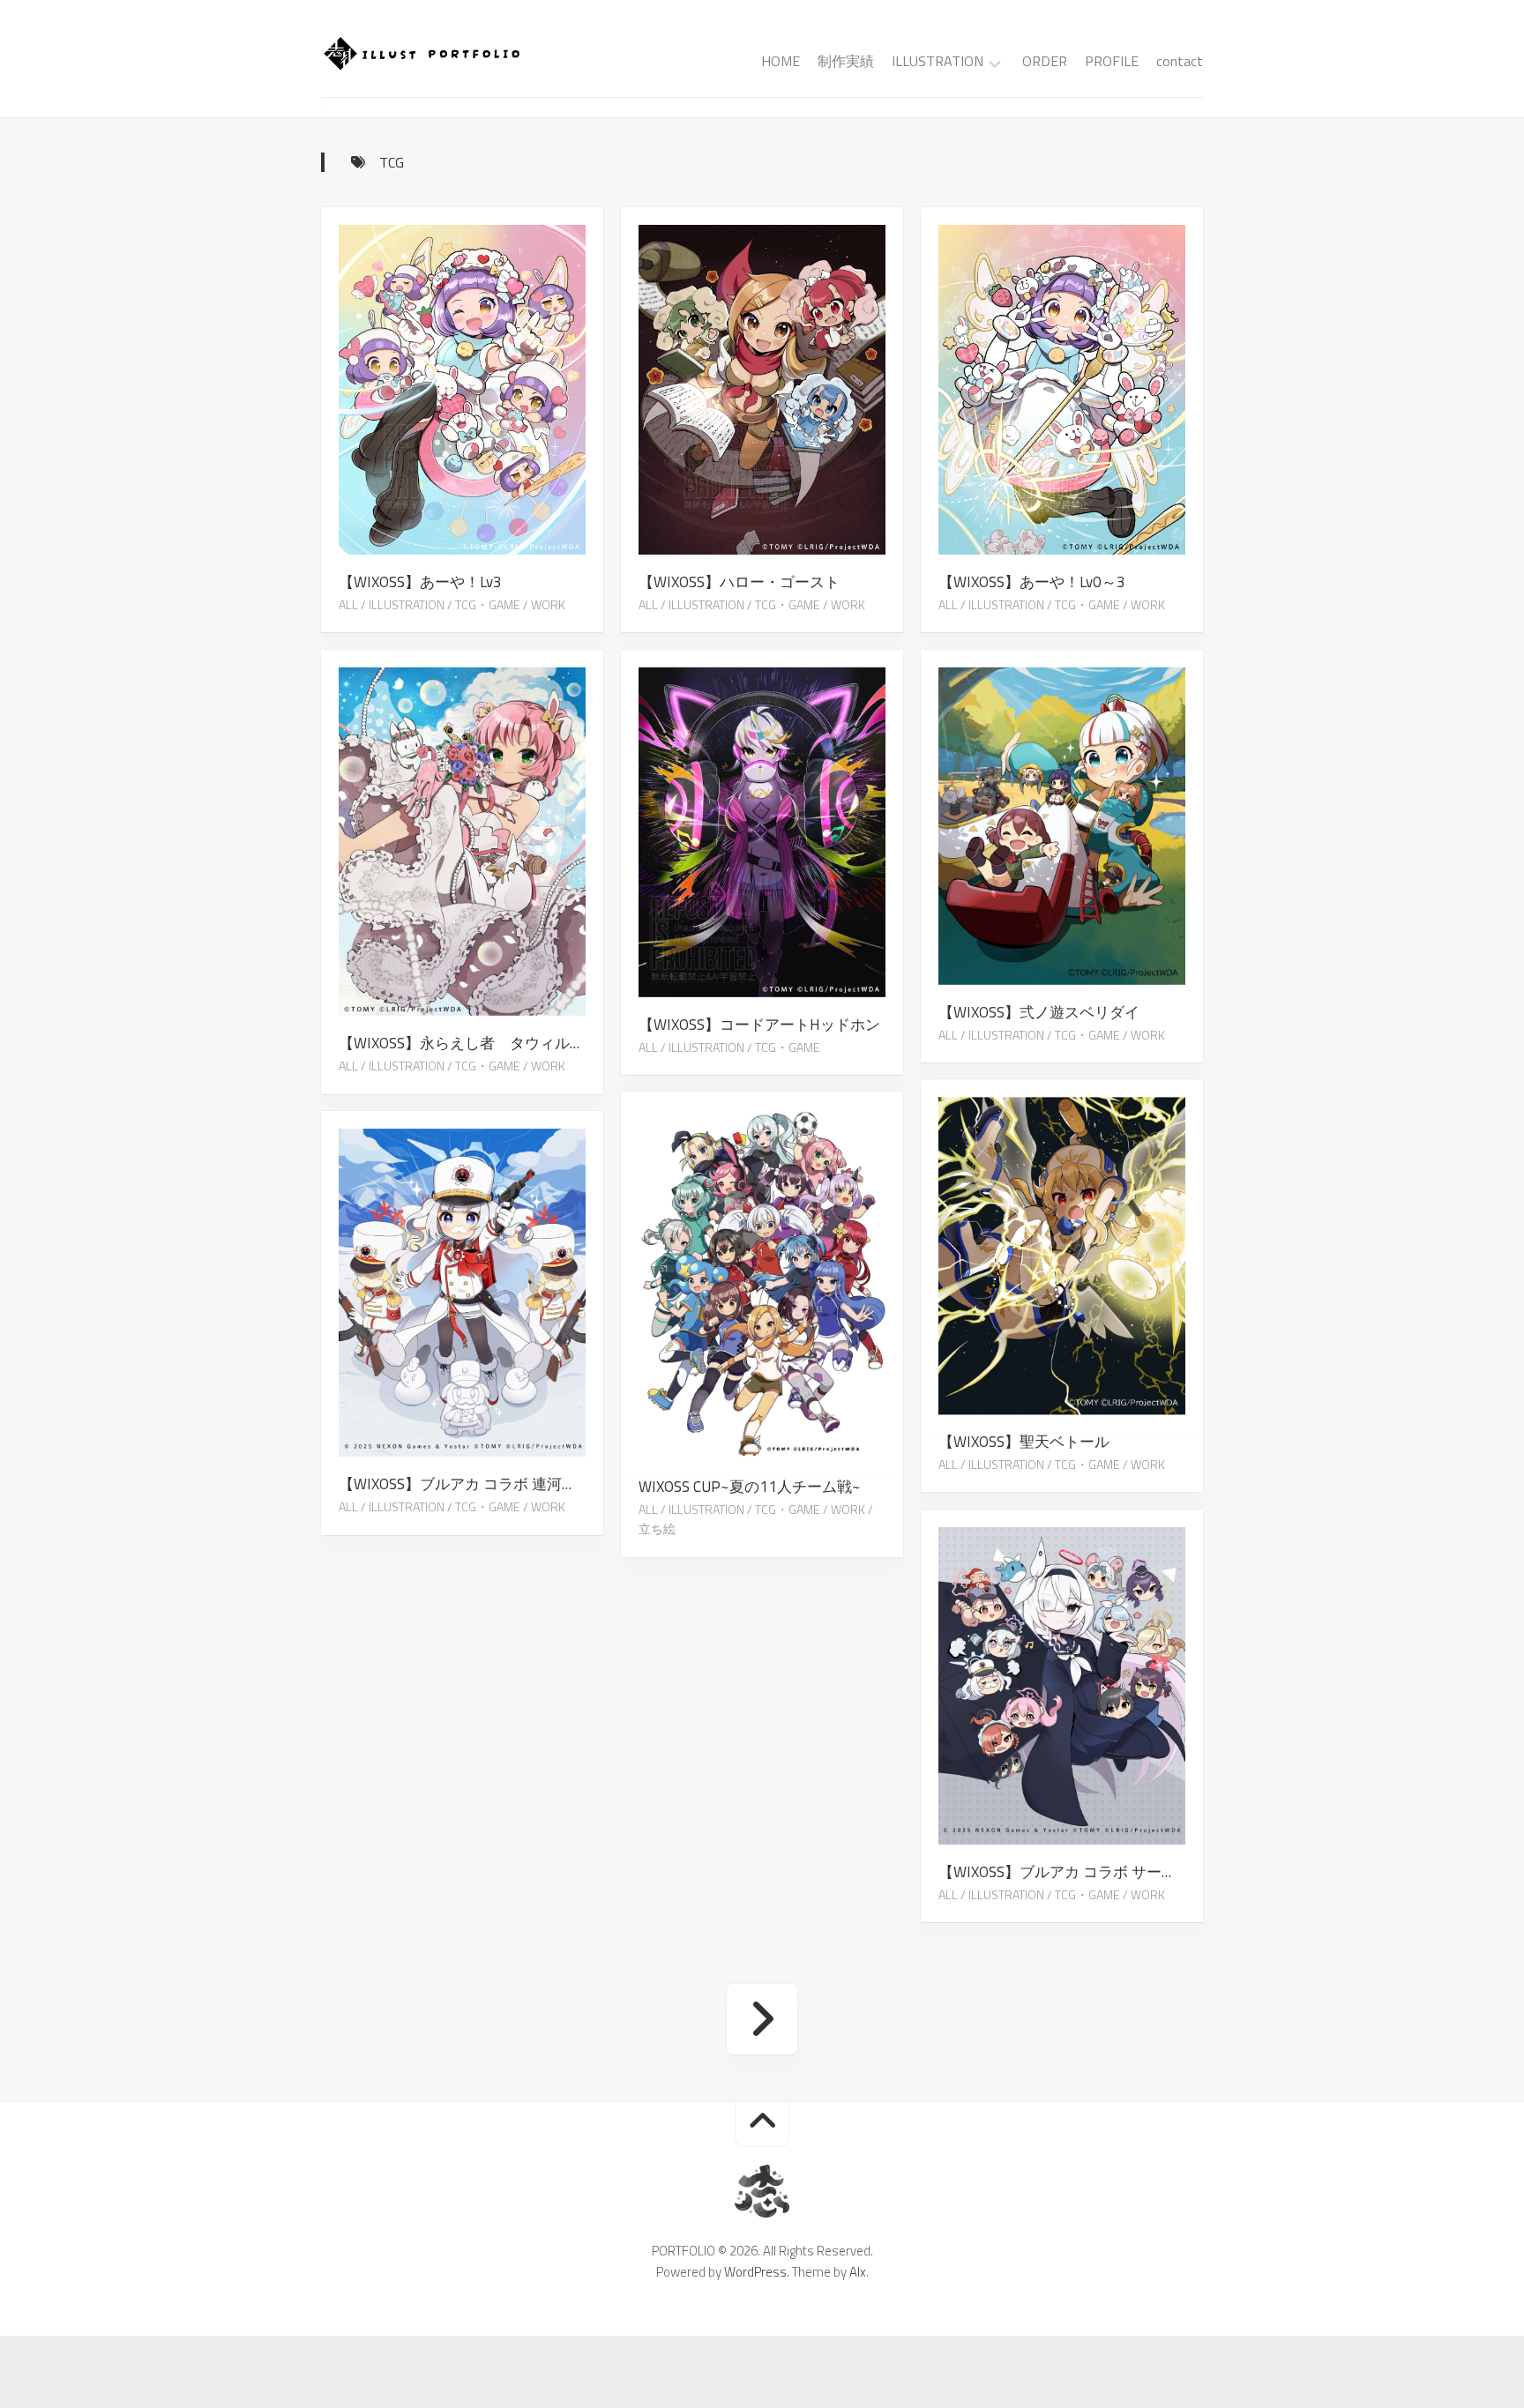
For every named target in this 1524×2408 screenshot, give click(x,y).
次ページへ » (762, 2019)
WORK (548, 604)
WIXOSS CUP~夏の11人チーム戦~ (750, 1487)
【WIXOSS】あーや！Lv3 (420, 582)
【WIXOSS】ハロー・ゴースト (739, 582)
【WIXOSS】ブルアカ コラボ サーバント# (1071, 1872)
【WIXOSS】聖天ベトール (1024, 1442)
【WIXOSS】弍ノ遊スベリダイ (1039, 1011)
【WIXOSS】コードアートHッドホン (759, 1024)
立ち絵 (657, 1529)
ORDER (1045, 61)
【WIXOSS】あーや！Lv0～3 (1032, 582)
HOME (781, 61)
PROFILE (1112, 61)
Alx (858, 2272)
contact (1180, 61)
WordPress (755, 2272)
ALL (348, 604)
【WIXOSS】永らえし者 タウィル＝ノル (471, 1043)
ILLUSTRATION (938, 62)
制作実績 (846, 61)
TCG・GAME (488, 604)
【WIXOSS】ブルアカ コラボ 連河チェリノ (471, 1484)
